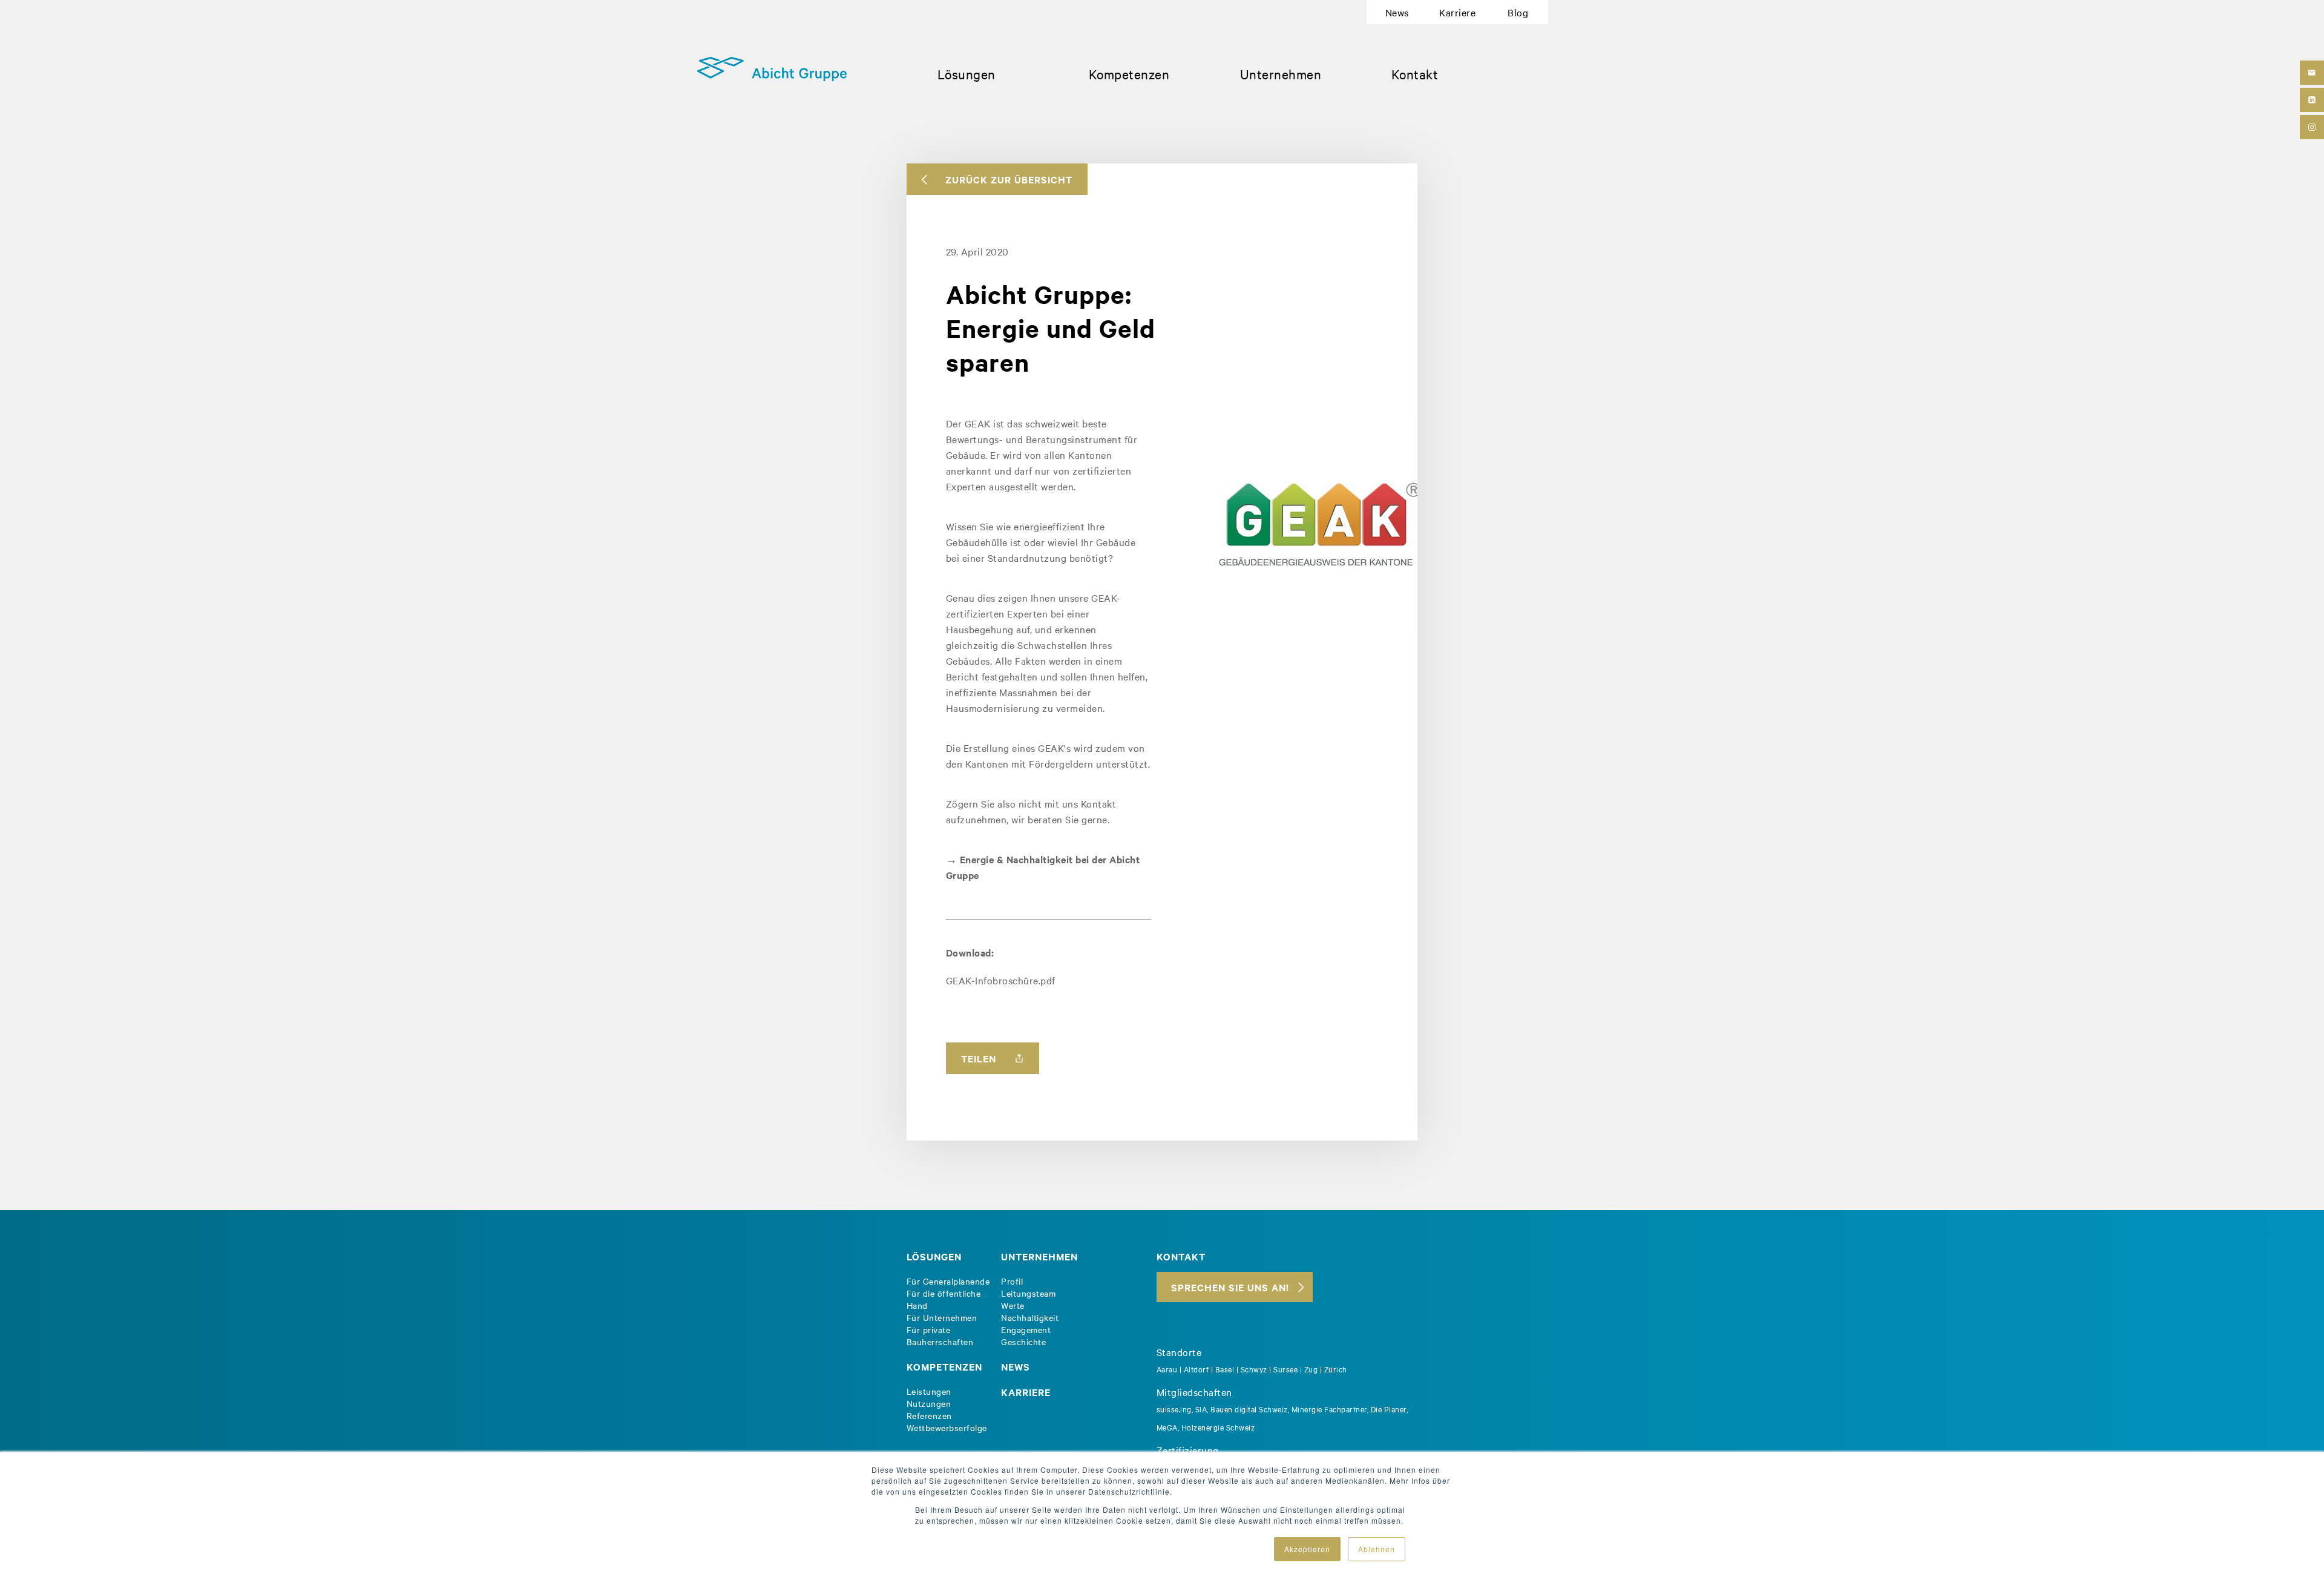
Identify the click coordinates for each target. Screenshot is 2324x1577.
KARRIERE (1026, 1392)
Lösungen (967, 74)
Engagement (1026, 1329)
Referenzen (929, 1415)
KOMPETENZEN (944, 1366)
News (1397, 12)
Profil (1012, 1281)
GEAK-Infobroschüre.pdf (1001, 980)
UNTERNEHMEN (1039, 1256)
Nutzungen (929, 1403)
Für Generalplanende (948, 1281)
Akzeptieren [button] (1307, 1549)
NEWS (1016, 1366)
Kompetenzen (1129, 74)
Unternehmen (1281, 74)
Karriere (1457, 12)
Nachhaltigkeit (1030, 1317)
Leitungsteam (1028, 1293)
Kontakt (1415, 74)
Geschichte (1023, 1342)
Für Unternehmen (942, 1317)
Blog (1518, 12)
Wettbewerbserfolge (947, 1427)
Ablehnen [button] (1377, 1549)
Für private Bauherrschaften (940, 1335)
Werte (1013, 1305)
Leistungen (929, 1391)
